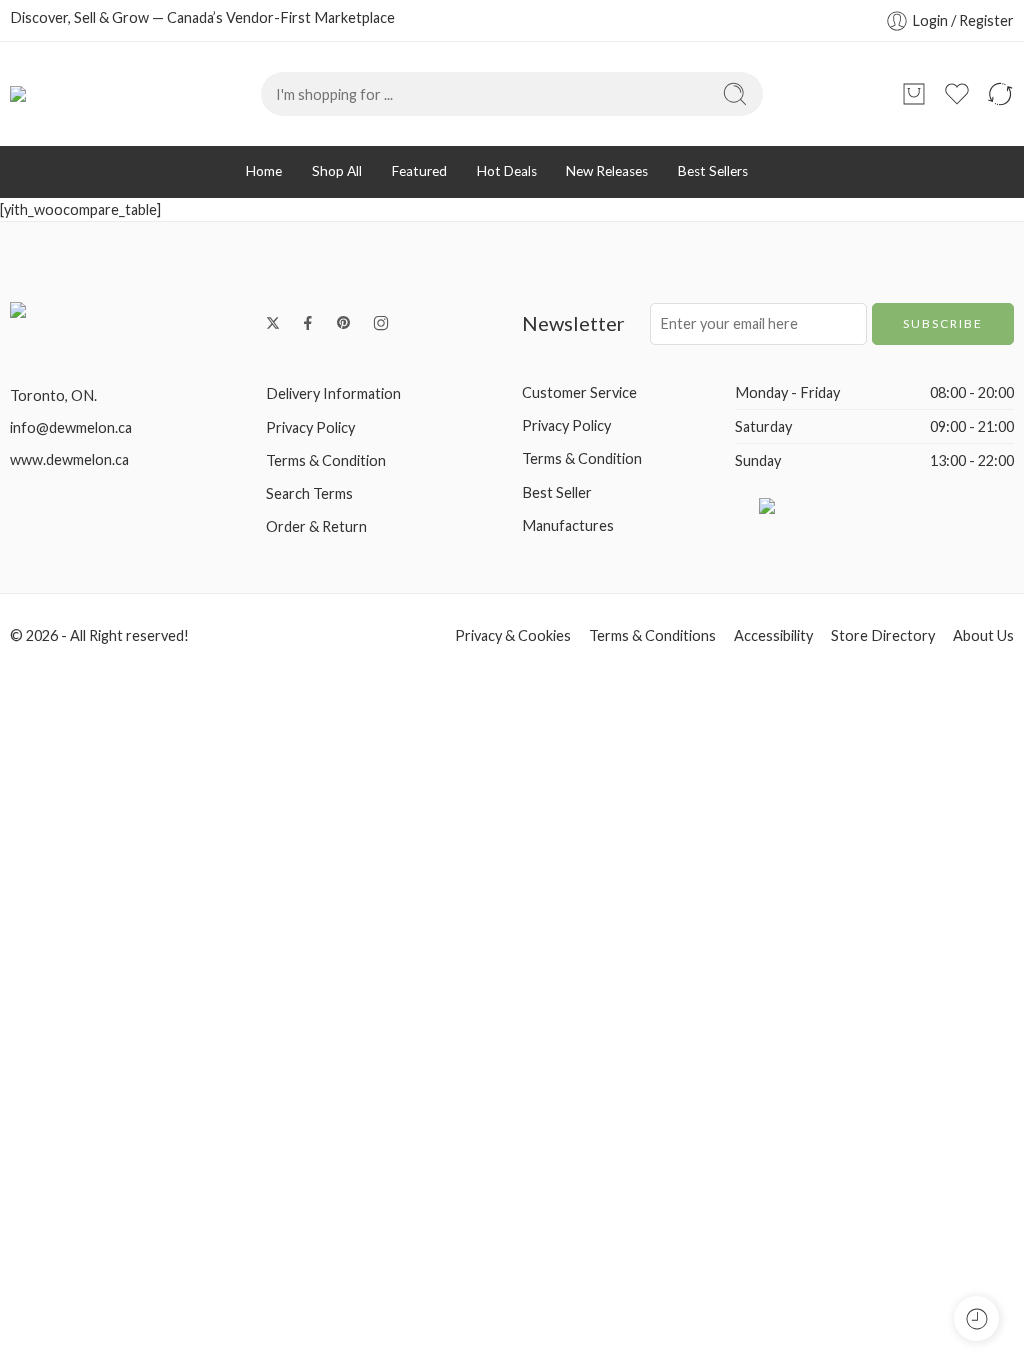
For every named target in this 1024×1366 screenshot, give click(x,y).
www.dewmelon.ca (69, 459)
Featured (419, 171)
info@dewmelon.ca (71, 427)
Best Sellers (713, 171)
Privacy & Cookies (513, 635)
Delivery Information (333, 393)
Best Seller (557, 492)
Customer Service (579, 392)
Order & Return (316, 526)
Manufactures (568, 525)
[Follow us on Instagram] (381, 323)
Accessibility (773, 635)
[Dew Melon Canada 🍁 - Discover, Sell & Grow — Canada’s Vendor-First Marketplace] (91, 94)
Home (264, 171)
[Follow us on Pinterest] (344, 323)
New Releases (607, 171)
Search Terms (309, 493)
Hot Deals (507, 171)
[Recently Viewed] (976, 1318)
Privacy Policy (310, 427)
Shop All (337, 171)
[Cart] (914, 94)
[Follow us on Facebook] (308, 323)
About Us (983, 635)
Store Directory (883, 635)
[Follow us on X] (273, 323)
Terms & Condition (326, 460)
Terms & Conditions (652, 635)
